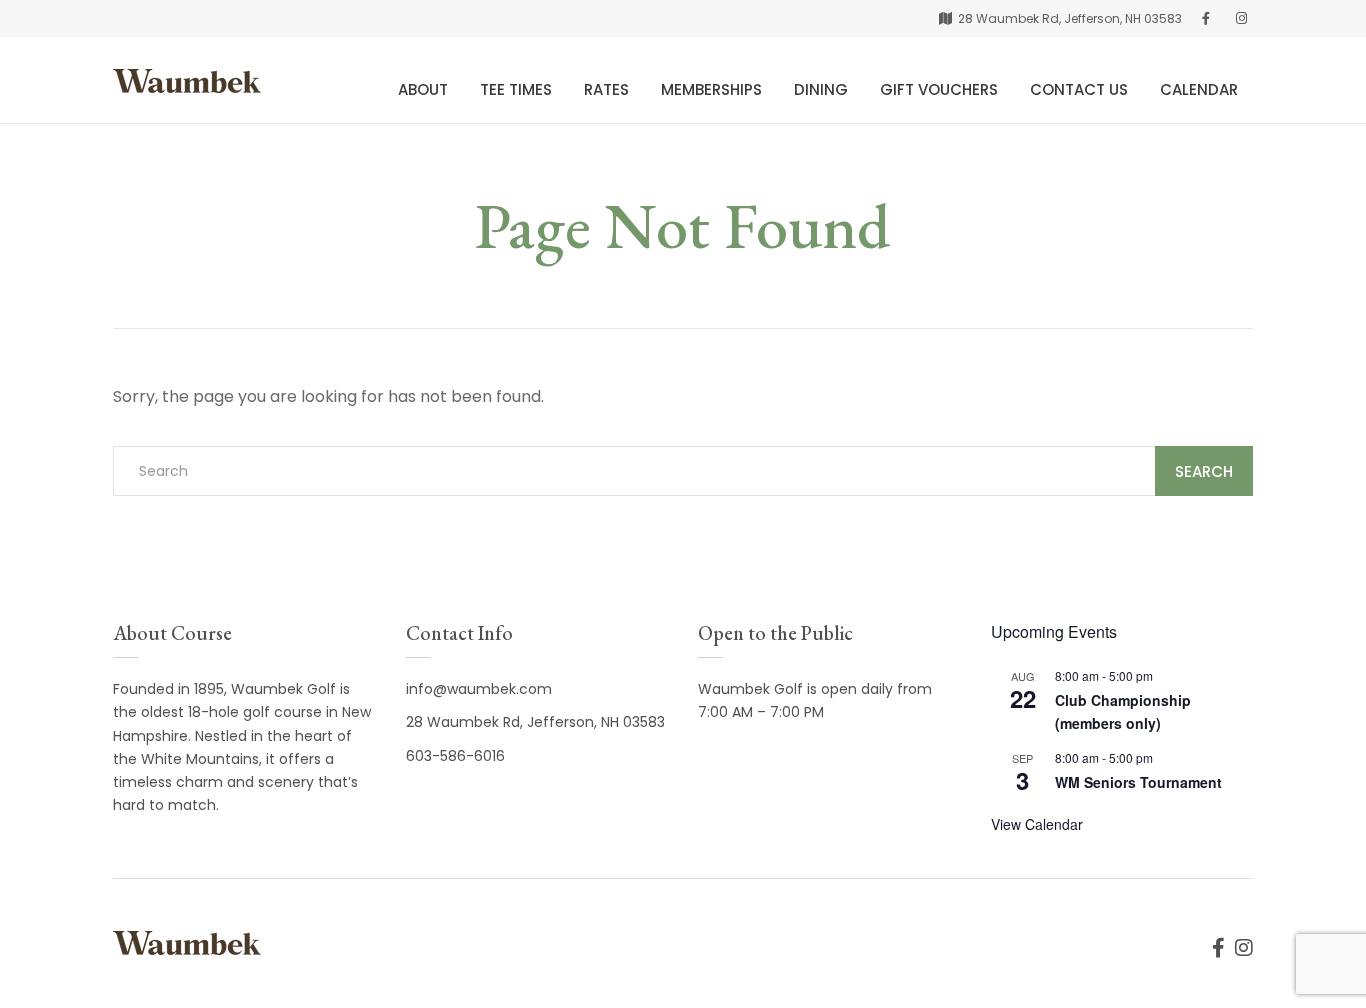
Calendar (1199, 89)
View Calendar (1037, 824)
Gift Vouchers (939, 89)
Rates (606, 89)
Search (1204, 471)
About (423, 89)
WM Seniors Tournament (1138, 782)
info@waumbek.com (479, 689)
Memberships (711, 89)
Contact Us (1079, 89)
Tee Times (516, 89)
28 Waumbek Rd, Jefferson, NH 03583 (535, 722)
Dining (821, 89)
